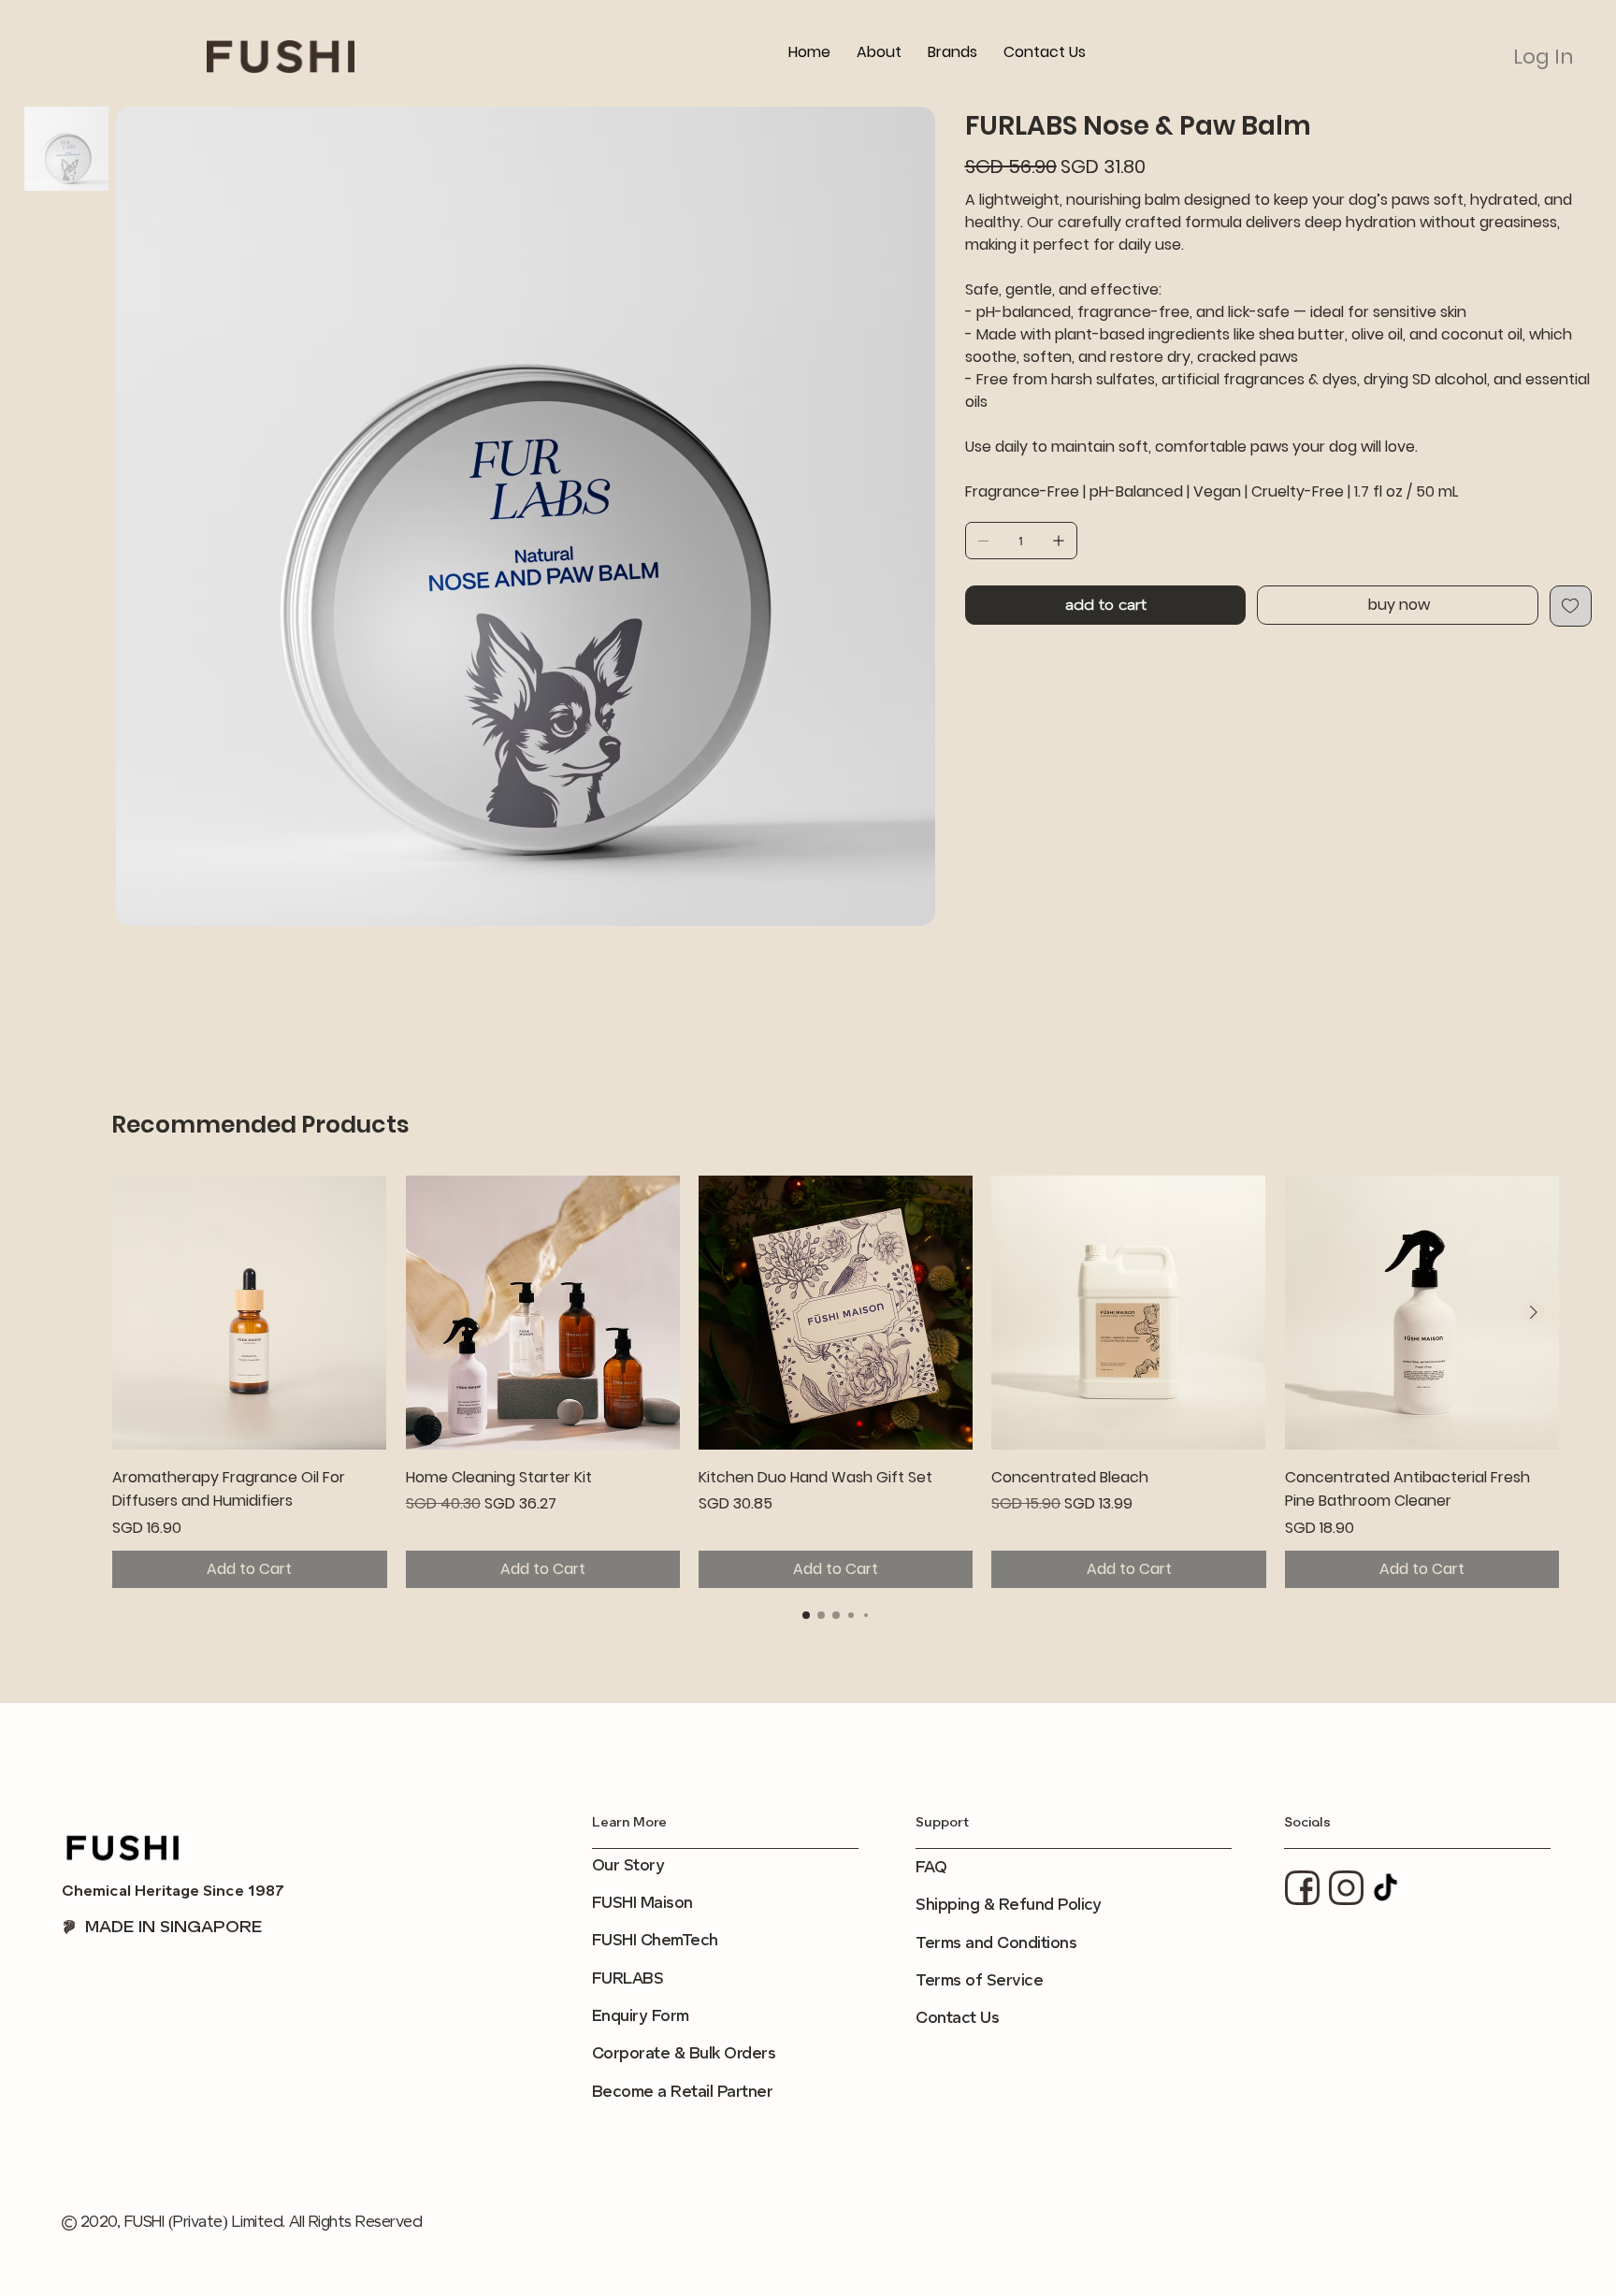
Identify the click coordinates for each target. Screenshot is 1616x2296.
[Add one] (1059, 541)
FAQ (931, 1867)
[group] (836, 1382)
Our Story (628, 1865)
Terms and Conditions (996, 1943)
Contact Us (957, 2018)
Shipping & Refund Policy (1008, 1905)
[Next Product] (1534, 1312)
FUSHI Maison (642, 1903)
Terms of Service (979, 1980)
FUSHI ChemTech (655, 1940)
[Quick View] (249, 1313)
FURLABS (628, 1978)
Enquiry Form (641, 2016)
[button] (952, 52)
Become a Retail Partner (682, 2092)
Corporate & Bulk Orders (684, 2053)
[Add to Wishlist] (1571, 606)
